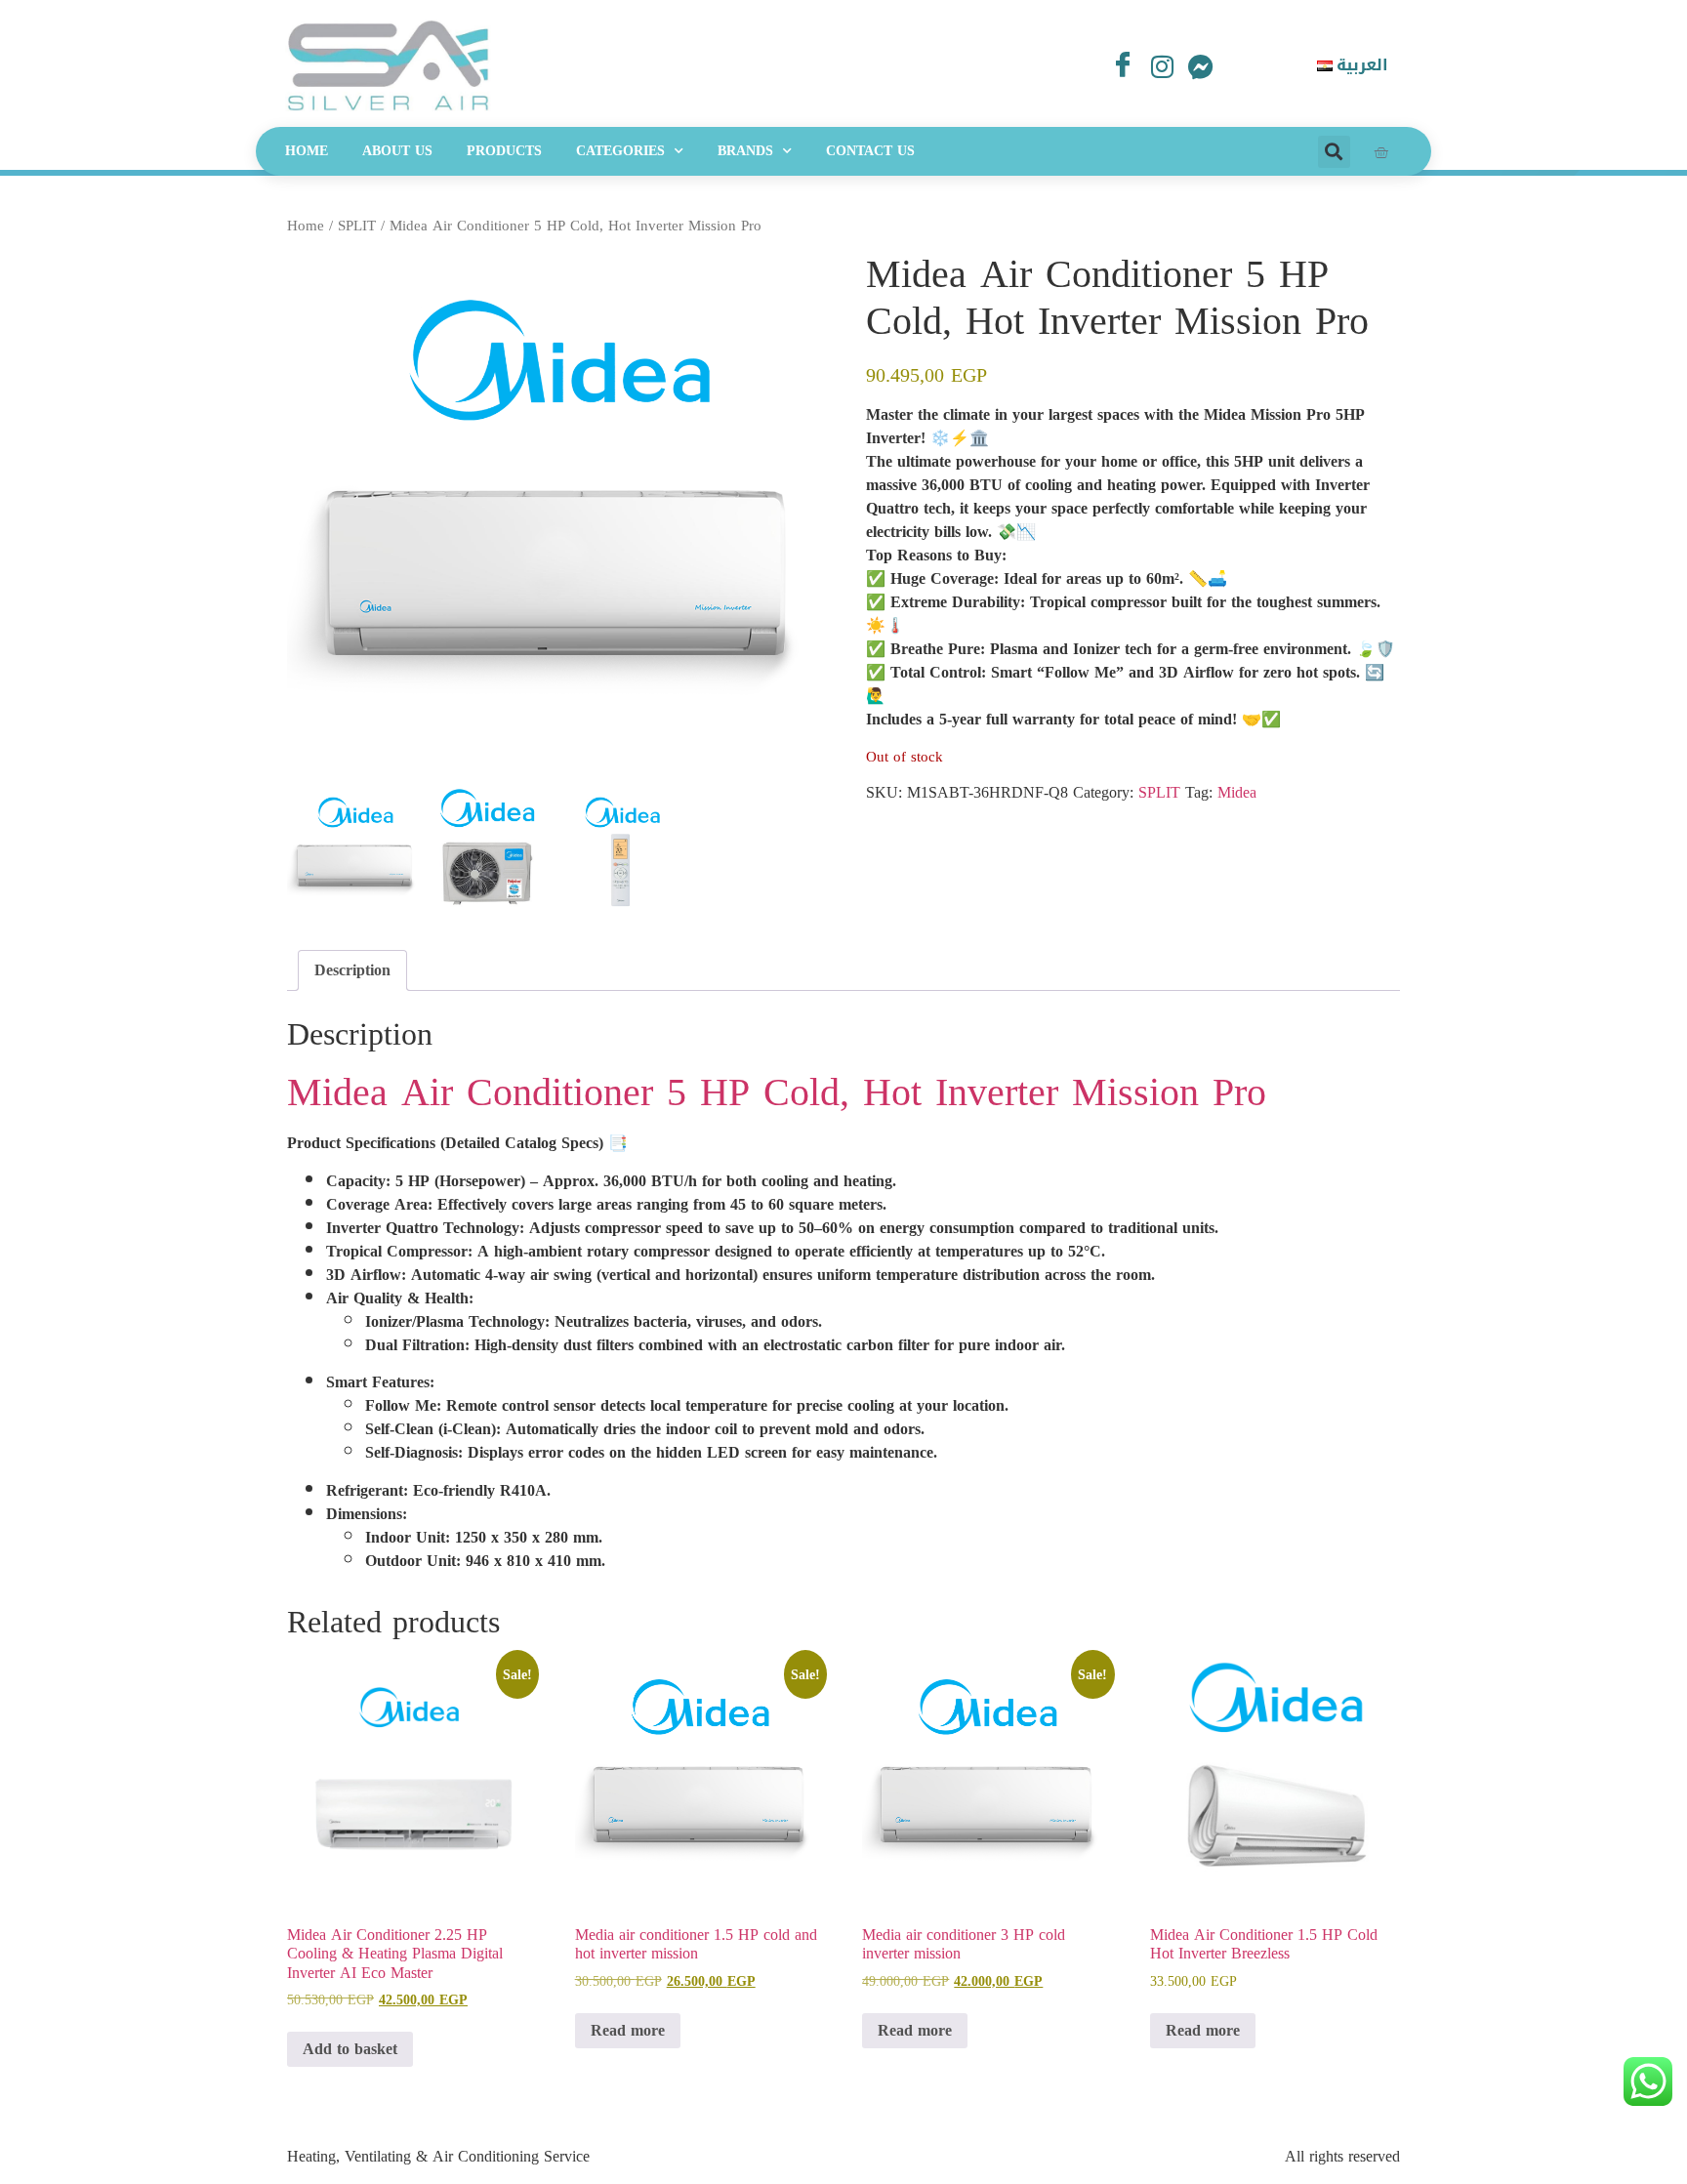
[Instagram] (1162, 68)
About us (397, 151)
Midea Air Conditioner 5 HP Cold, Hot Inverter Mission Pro (777, 1092)
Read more (628, 2030)
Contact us (870, 151)
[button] (1334, 152)
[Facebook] (1123, 62)
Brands (745, 151)
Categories (620, 151)
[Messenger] (1201, 68)
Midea (1237, 792)
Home (307, 151)
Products (504, 151)
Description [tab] (352, 970)
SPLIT (357, 226)
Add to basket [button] (350, 2049)
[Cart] (1381, 152)
